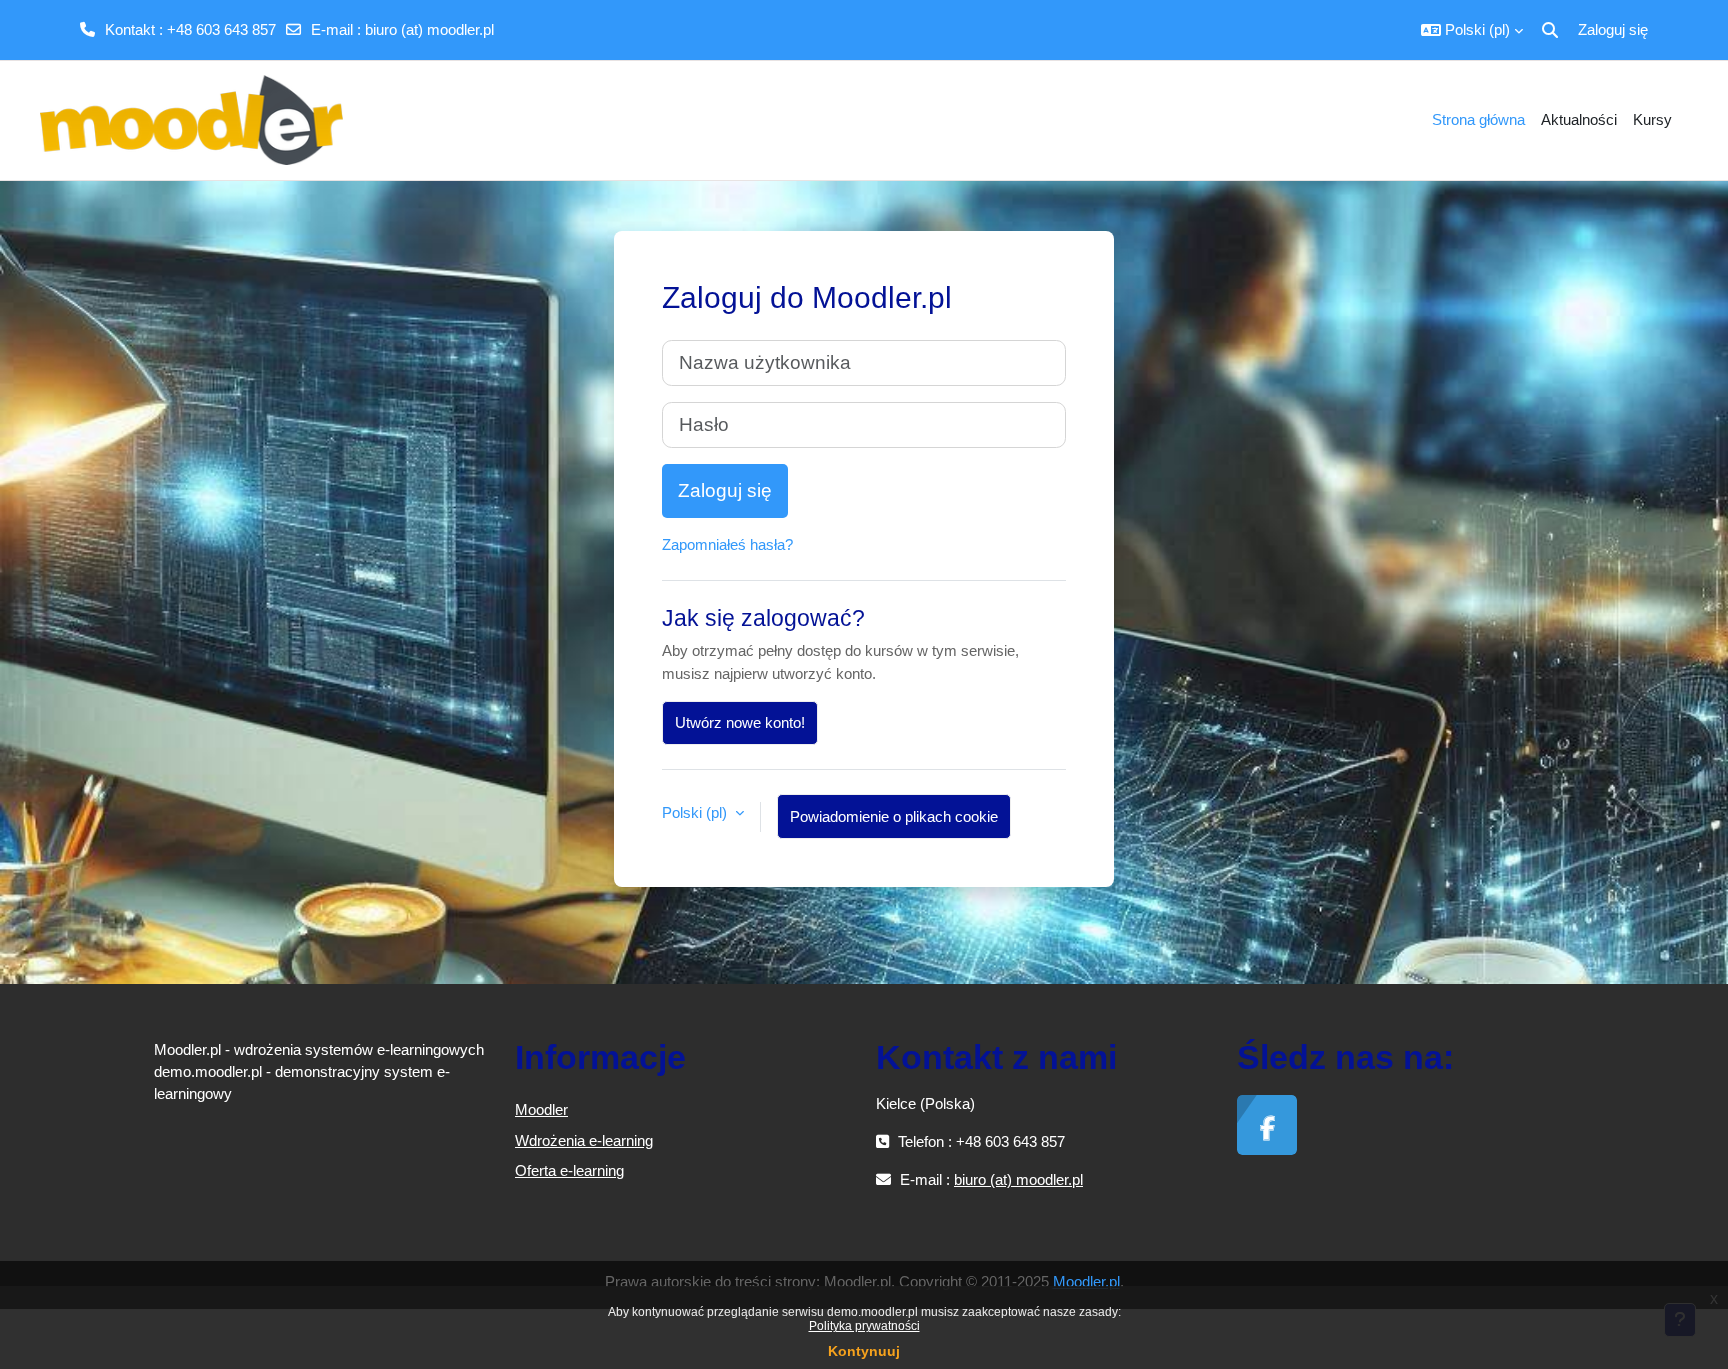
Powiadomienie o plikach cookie (894, 816)
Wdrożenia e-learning (584, 1140)
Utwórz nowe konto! (740, 722)
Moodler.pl (1086, 1281)
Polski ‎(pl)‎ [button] (696, 812)
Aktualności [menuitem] (1579, 119)
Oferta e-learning (569, 1170)
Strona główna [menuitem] (1478, 119)
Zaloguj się (1613, 29)
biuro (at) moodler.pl (429, 29)
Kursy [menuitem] (1652, 119)
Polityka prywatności (864, 1326)
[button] (1472, 30)
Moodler (541, 1109)
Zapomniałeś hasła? (727, 544)
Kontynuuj (864, 1351)
